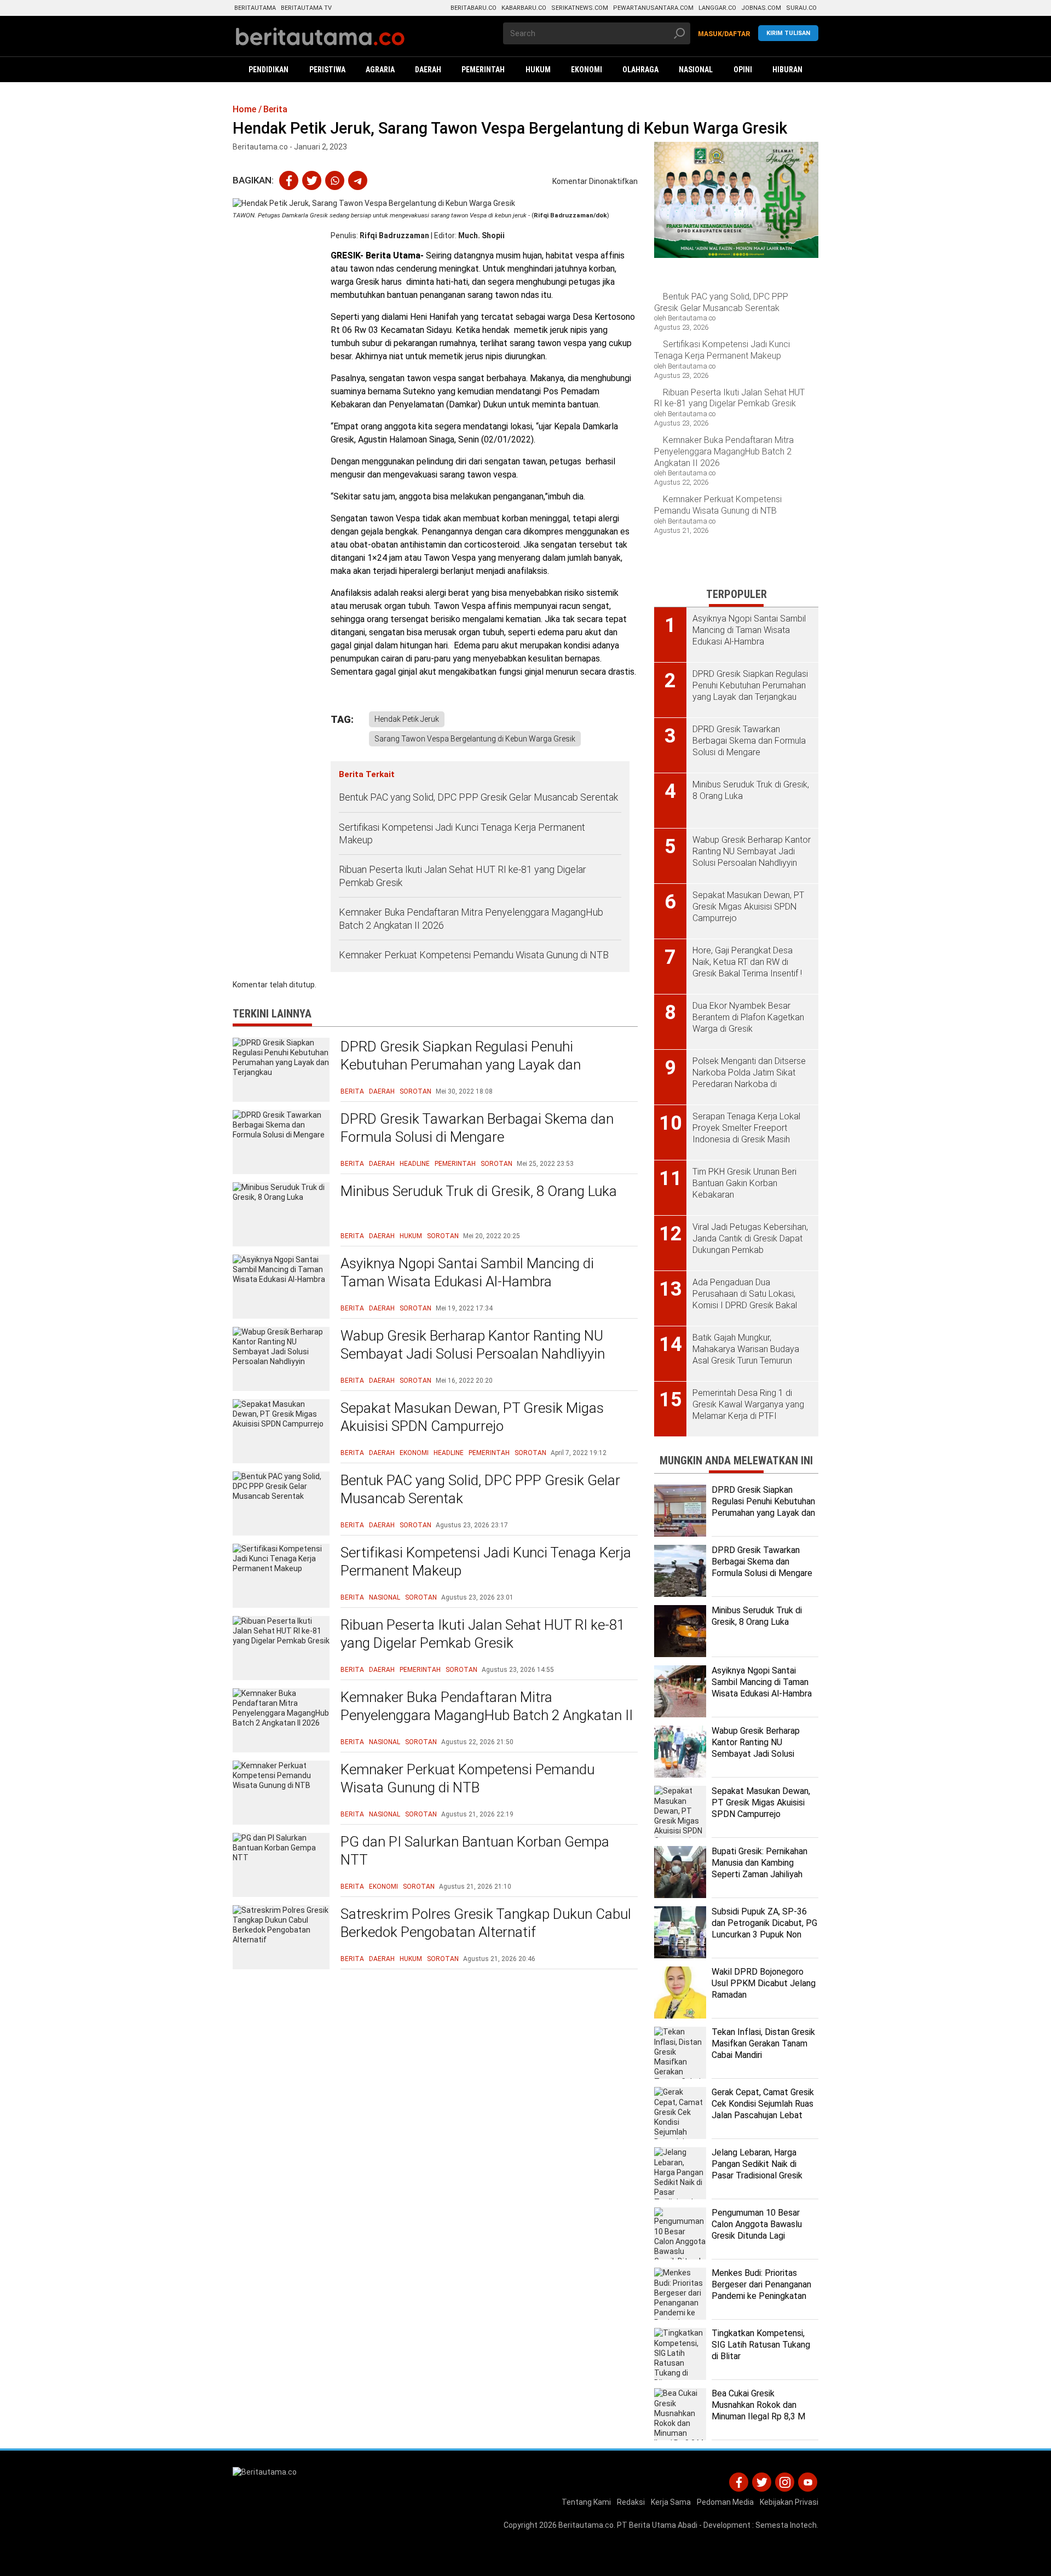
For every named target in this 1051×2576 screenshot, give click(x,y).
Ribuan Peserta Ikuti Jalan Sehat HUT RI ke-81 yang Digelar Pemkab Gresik (463, 876)
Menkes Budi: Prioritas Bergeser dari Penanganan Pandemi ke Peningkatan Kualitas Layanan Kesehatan (761, 2296)
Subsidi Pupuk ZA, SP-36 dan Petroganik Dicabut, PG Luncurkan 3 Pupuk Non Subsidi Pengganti (764, 1928)
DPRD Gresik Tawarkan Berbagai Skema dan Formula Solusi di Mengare (477, 1128)
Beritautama (255, 8)
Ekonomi (414, 1453)
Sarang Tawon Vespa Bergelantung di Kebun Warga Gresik (475, 739)
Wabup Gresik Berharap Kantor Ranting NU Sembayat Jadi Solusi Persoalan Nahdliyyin (473, 1345)
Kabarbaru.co (524, 8)
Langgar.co (717, 8)
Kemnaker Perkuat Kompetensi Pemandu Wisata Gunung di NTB (475, 955)
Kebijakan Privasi (789, 2502)
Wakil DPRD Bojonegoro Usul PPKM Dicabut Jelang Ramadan (764, 1983)
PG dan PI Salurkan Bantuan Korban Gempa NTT (475, 1851)
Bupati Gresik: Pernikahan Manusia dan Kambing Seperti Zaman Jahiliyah (760, 1863)
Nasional (385, 1597)
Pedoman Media (725, 2502)
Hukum (411, 1236)
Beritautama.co (586, 2525)
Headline (415, 1164)
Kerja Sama (671, 2502)
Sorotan (415, 1091)
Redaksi (631, 2502)
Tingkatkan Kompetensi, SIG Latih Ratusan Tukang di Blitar (761, 2345)
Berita (352, 1091)
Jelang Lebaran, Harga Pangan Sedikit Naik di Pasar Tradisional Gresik (757, 2164)
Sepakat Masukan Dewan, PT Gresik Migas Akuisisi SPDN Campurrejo (472, 1417)
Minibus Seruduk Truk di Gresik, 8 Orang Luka (479, 1191)
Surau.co (801, 8)
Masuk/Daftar (724, 34)
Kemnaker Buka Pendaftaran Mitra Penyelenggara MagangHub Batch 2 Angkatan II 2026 (471, 918)
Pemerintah (455, 1164)
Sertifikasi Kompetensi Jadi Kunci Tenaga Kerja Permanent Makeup (462, 833)
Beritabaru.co (473, 8)
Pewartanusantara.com (653, 8)
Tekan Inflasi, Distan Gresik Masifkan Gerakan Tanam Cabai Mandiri (763, 2043)
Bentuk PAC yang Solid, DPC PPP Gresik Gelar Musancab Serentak (478, 797)
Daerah (382, 1091)
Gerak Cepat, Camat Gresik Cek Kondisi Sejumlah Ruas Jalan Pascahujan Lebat (763, 2104)
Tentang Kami (586, 2502)
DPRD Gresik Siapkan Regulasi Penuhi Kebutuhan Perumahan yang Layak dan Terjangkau (461, 1065)
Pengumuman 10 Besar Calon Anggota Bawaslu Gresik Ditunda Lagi (757, 2224)
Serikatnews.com (580, 8)
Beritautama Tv (306, 8)
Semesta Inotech (786, 2525)
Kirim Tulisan (788, 33)
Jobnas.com (761, 8)
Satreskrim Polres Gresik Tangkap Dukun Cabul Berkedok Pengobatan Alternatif (486, 1923)
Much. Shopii (481, 235)
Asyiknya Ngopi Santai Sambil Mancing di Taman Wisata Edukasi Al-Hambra (467, 1273)
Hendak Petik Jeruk (407, 719)
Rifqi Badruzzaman (394, 235)
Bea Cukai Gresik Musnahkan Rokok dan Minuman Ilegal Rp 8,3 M (758, 2405)
